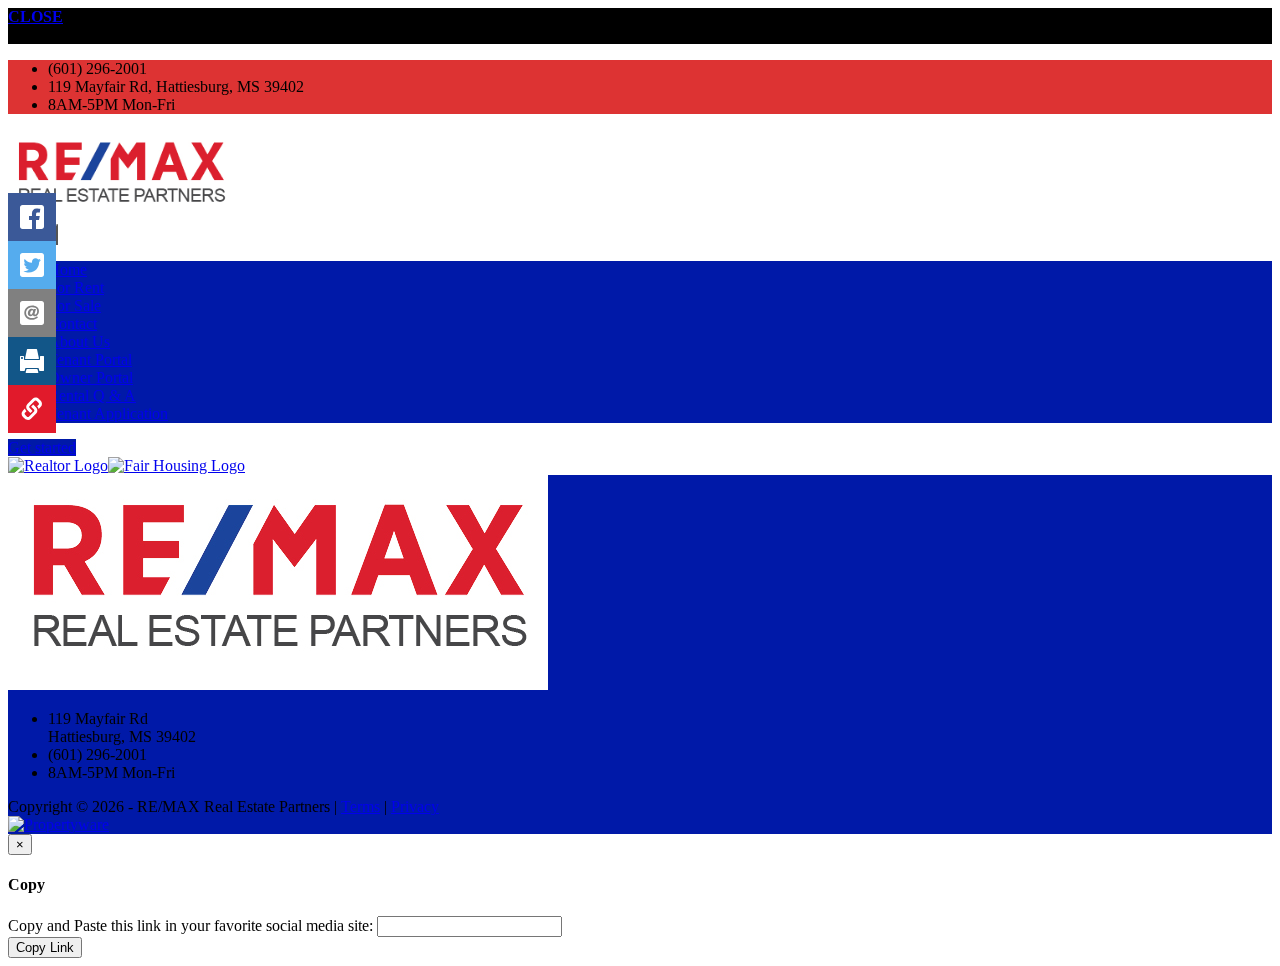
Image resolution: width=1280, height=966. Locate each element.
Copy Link (45, 947)
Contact (72, 323)
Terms (360, 806)
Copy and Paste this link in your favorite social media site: (190, 925)
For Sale (74, 305)
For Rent (76, 287)
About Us (79, 341)
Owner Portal (90, 377)
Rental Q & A (92, 395)
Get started (42, 447)
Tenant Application (108, 413)
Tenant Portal (90, 359)
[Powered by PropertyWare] (58, 824)
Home (67, 269)
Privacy (415, 806)
